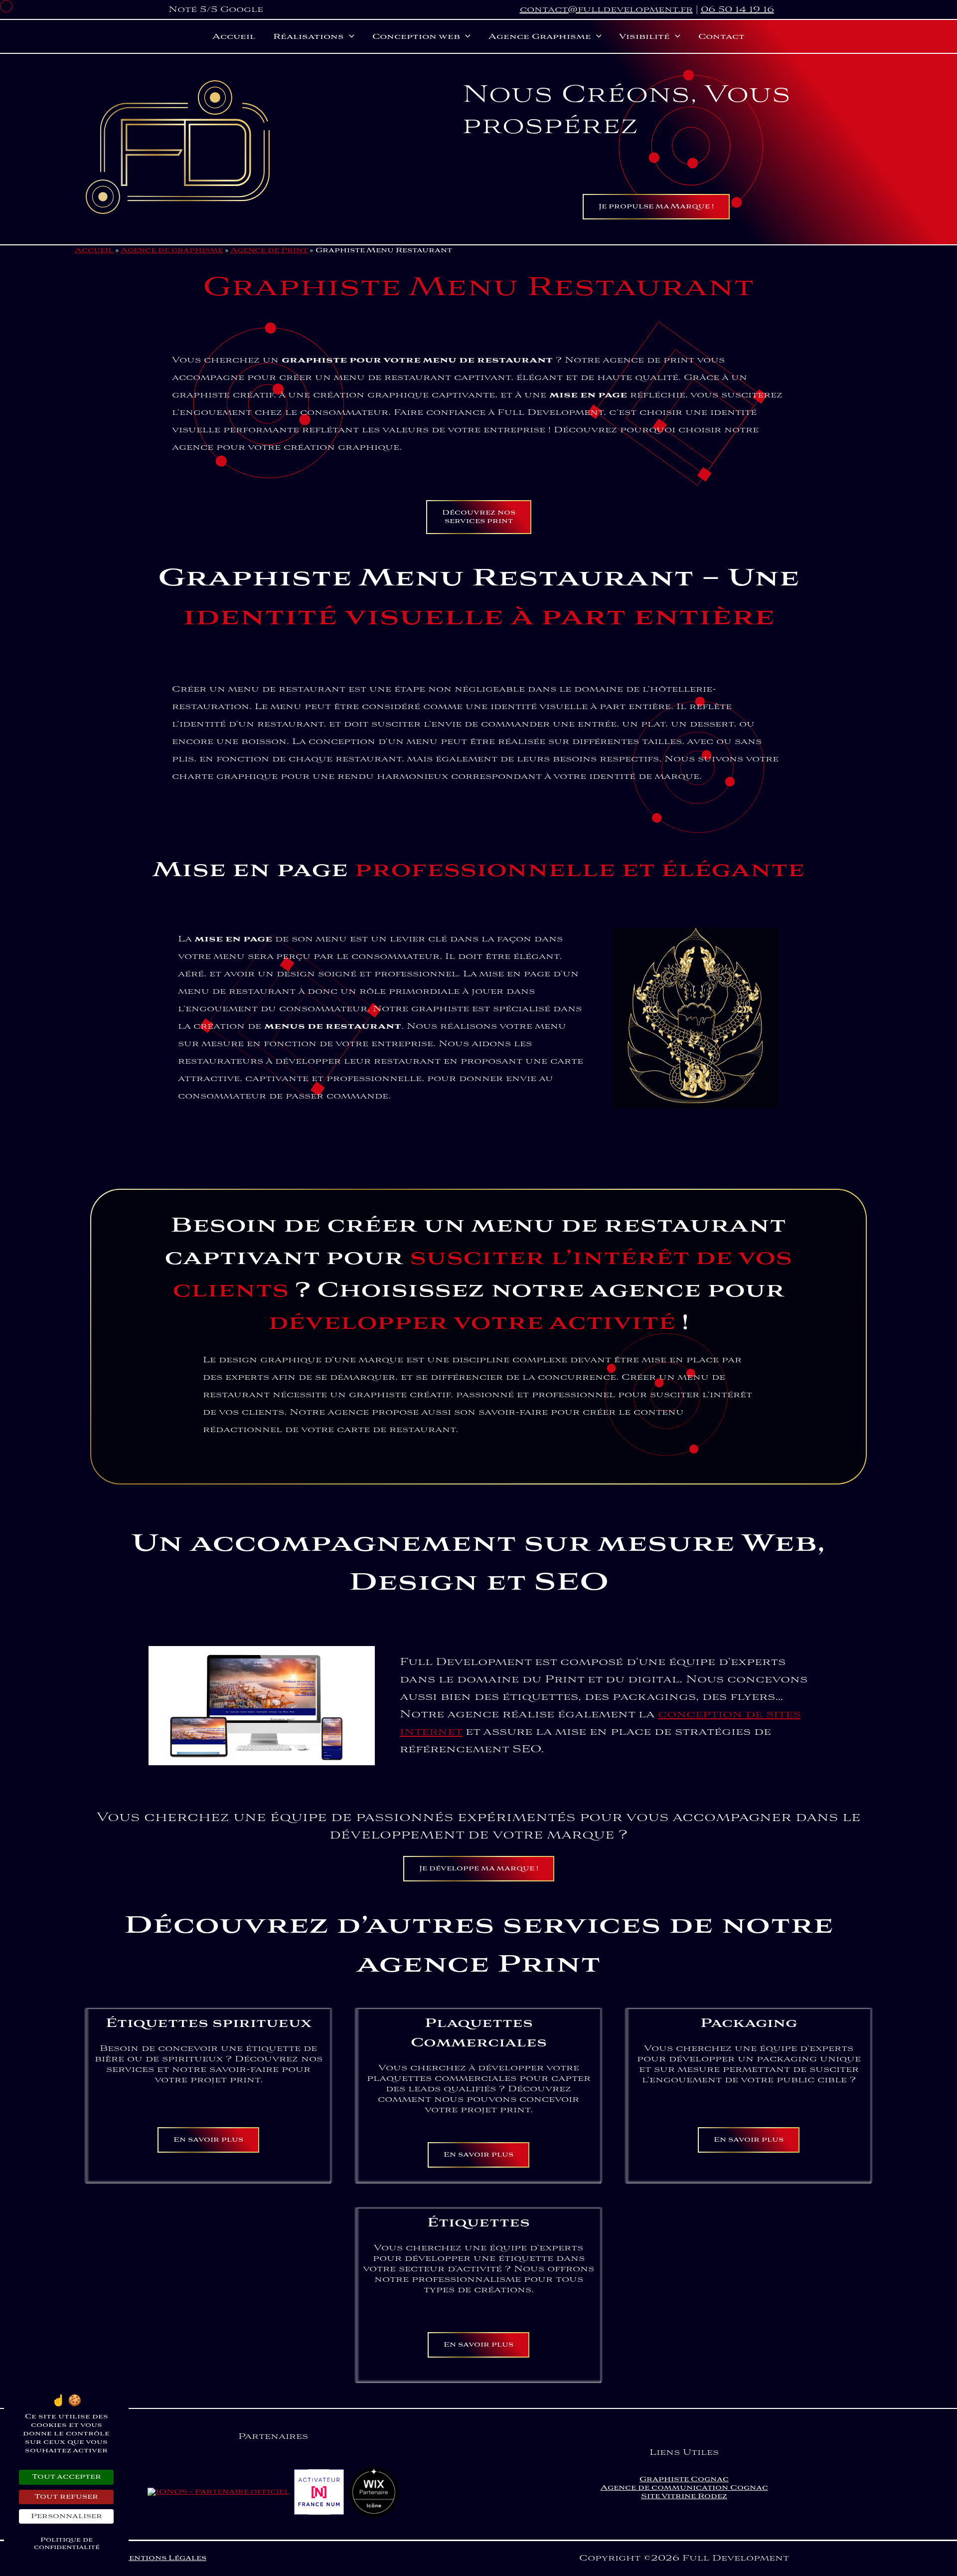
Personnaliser (67, 2516)
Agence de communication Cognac (684, 2488)
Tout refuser (66, 2497)
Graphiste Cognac (684, 2480)
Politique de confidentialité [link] (67, 2544)
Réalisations (309, 37)
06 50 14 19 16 (737, 10)
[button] (349, 37)
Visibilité (644, 37)
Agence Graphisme (540, 37)
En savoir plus (208, 2140)
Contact (721, 37)
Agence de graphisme (172, 251)
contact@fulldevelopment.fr (606, 10)
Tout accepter (67, 2477)
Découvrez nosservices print (479, 517)
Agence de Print (269, 251)
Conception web (416, 37)
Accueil (234, 37)
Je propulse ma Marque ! (656, 207)
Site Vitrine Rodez (684, 2496)
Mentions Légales (163, 2558)
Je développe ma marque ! (479, 1869)
